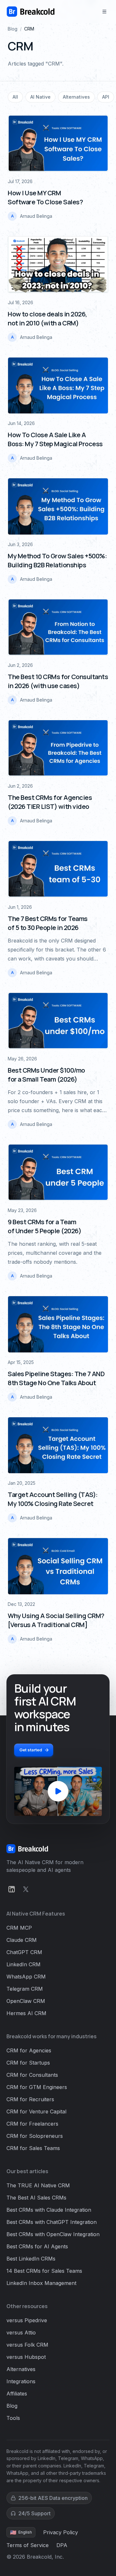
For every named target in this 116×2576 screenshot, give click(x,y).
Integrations (21, 2381)
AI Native (40, 97)
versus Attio (21, 2333)
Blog (13, 29)
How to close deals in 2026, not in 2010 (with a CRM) (48, 319)
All (15, 97)
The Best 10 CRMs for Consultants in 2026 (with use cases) (58, 681)
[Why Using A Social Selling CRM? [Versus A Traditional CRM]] (58, 1566)
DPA (62, 2545)
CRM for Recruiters (30, 2099)
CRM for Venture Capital (36, 2111)
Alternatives (76, 97)
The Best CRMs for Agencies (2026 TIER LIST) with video (50, 802)
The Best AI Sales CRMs (36, 2198)
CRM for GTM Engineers (37, 2087)
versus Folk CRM (27, 2345)
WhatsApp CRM (26, 1977)
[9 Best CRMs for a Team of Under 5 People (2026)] (58, 1173)
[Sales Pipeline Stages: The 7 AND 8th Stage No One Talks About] (58, 1324)
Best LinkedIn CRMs (31, 2259)
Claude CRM (22, 1940)
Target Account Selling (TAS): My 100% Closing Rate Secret (53, 1499)
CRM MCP (19, 1928)
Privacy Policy (61, 2532)
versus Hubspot (26, 2357)
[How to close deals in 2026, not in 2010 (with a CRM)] (58, 264)
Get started (31, 1750)
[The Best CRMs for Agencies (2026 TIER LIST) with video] (58, 748)
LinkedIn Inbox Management (41, 2283)
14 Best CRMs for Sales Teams (44, 2271)
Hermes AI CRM (26, 2013)
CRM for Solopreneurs (35, 2136)
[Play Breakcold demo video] (58, 1791)
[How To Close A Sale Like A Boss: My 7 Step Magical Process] (58, 385)
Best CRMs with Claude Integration (49, 2210)
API (106, 97)
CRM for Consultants (32, 2075)
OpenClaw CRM (26, 2001)
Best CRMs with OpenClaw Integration (53, 2234)
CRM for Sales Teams (33, 2148)
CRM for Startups (28, 2063)
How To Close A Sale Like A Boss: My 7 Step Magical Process (55, 439)
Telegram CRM (25, 1989)
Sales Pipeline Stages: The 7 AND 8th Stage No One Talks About (56, 1378)
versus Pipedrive (27, 2320)
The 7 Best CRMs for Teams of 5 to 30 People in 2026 (48, 923)
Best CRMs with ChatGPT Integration (52, 2222)
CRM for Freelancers (32, 2124)
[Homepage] (31, 12)
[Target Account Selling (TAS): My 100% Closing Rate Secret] (58, 1445)
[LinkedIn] (12, 1889)
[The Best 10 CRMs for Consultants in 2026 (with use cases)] (58, 627)
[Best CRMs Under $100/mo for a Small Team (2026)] (58, 1021)
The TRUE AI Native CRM (38, 2185)
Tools (13, 2418)
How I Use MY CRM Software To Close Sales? (45, 197)
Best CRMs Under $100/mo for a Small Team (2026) (46, 1075)
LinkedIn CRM (24, 1964)
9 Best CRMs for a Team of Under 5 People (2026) (44, 1226)
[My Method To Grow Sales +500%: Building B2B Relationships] (58, 506)
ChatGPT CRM (24, 1952)
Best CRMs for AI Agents (37, 2246)
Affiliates (17, 2394)
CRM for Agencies (29, 2050)
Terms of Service (28, 2545)
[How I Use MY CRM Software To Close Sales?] (58, 144)
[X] (26, 1889)
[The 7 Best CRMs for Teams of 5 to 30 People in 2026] (58, 869)
